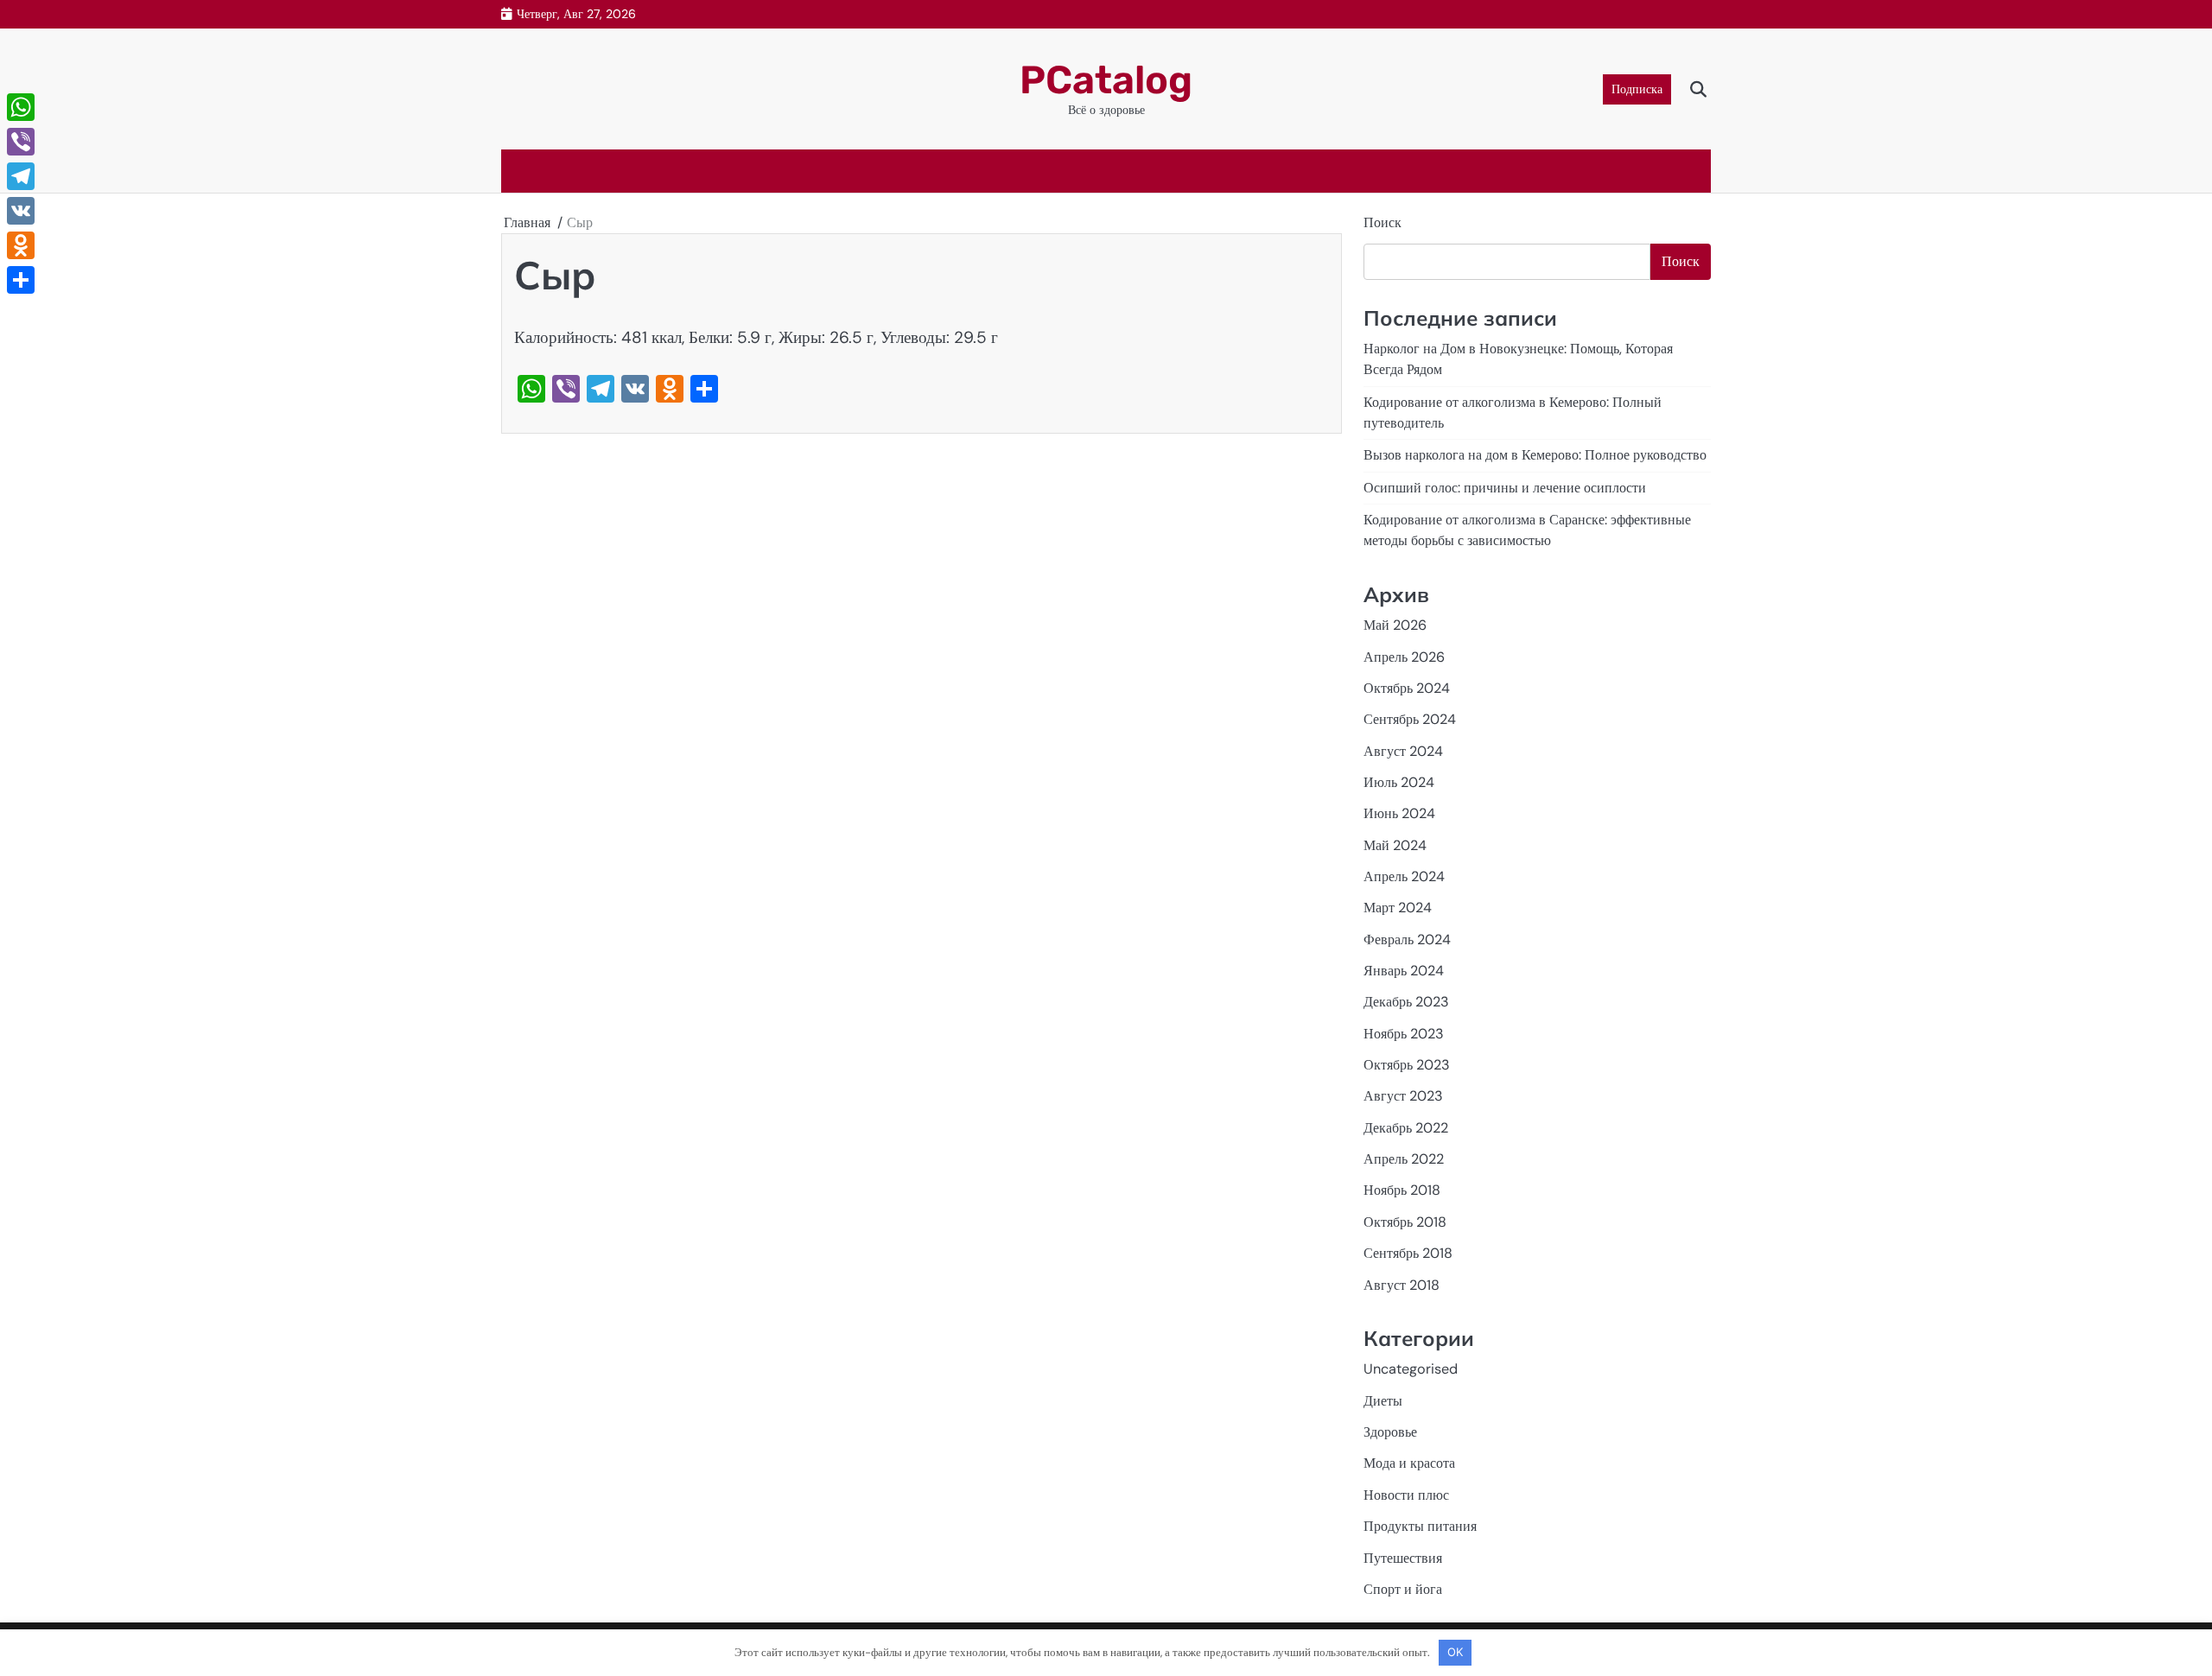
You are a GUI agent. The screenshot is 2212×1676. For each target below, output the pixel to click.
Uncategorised (1411, 1369)
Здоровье (1390, 1432)
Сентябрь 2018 (1408, 1253)
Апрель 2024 (1404, 876)
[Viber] (21, 142)
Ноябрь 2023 (1404, 1034)
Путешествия (1403, 1558)
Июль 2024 (1399, 782)
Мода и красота (1409, 1463)
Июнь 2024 (1399, 813)
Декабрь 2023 (1406, 1002)
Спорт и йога (1403, 1589)
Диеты (1383, 1401)
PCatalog (1106, 80)
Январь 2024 (1404, 971)
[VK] (21, 211)
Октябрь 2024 (1407, 688)
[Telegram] (21, 176)
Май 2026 (1395, 625)
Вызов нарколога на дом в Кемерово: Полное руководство (1535, 455)
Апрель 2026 (1404, 657)
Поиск (1382, 222)
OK (1455, 1652)
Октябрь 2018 (1405, 1222)
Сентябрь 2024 (1410, 719)
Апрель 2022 (1404, 1159)
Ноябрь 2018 (1402, 1190)
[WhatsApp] (21, 107)
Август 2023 (1403, 1096)
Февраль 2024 (1407, 940)
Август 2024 (1403, 751)
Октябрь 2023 (1407, 1065)
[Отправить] (21, 280)
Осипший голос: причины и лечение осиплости (1505, 488)
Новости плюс (1406, 1495)
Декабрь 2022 (1406, 1128)
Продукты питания (1420, 1526)
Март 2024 (1398, 908)
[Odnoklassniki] (21, 245)
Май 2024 (1395, 845)
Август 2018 (1402, 1285)
